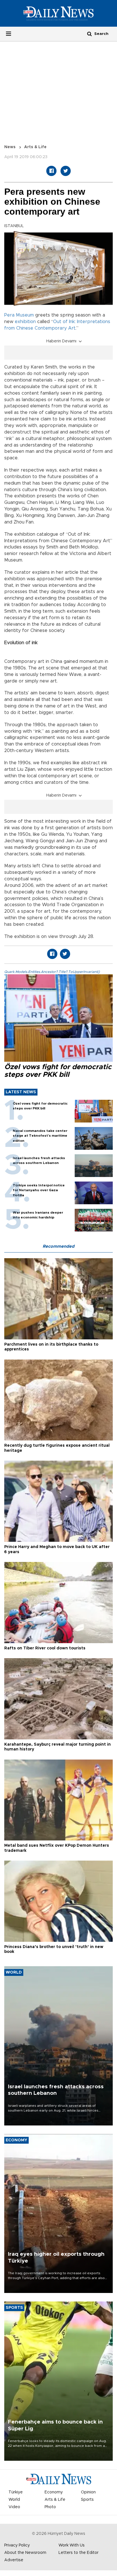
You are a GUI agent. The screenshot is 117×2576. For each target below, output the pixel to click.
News (10, 147)
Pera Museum (19, 315)
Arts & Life (35, 147)
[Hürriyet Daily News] (58, 13)
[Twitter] (66, 171)
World (14, 2500)
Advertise (14, 2560)
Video (14, 2507)
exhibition (25, 322)
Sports (87, 2500)
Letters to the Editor (79, 2553)
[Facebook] (51, 171)
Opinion (88, 2492)
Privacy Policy (17, 2545)
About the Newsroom (25, 2553)
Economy (54, 2492)
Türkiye (16, 2492)
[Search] (89, 34)
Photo (50, 2507)
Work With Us (72, 2545)
